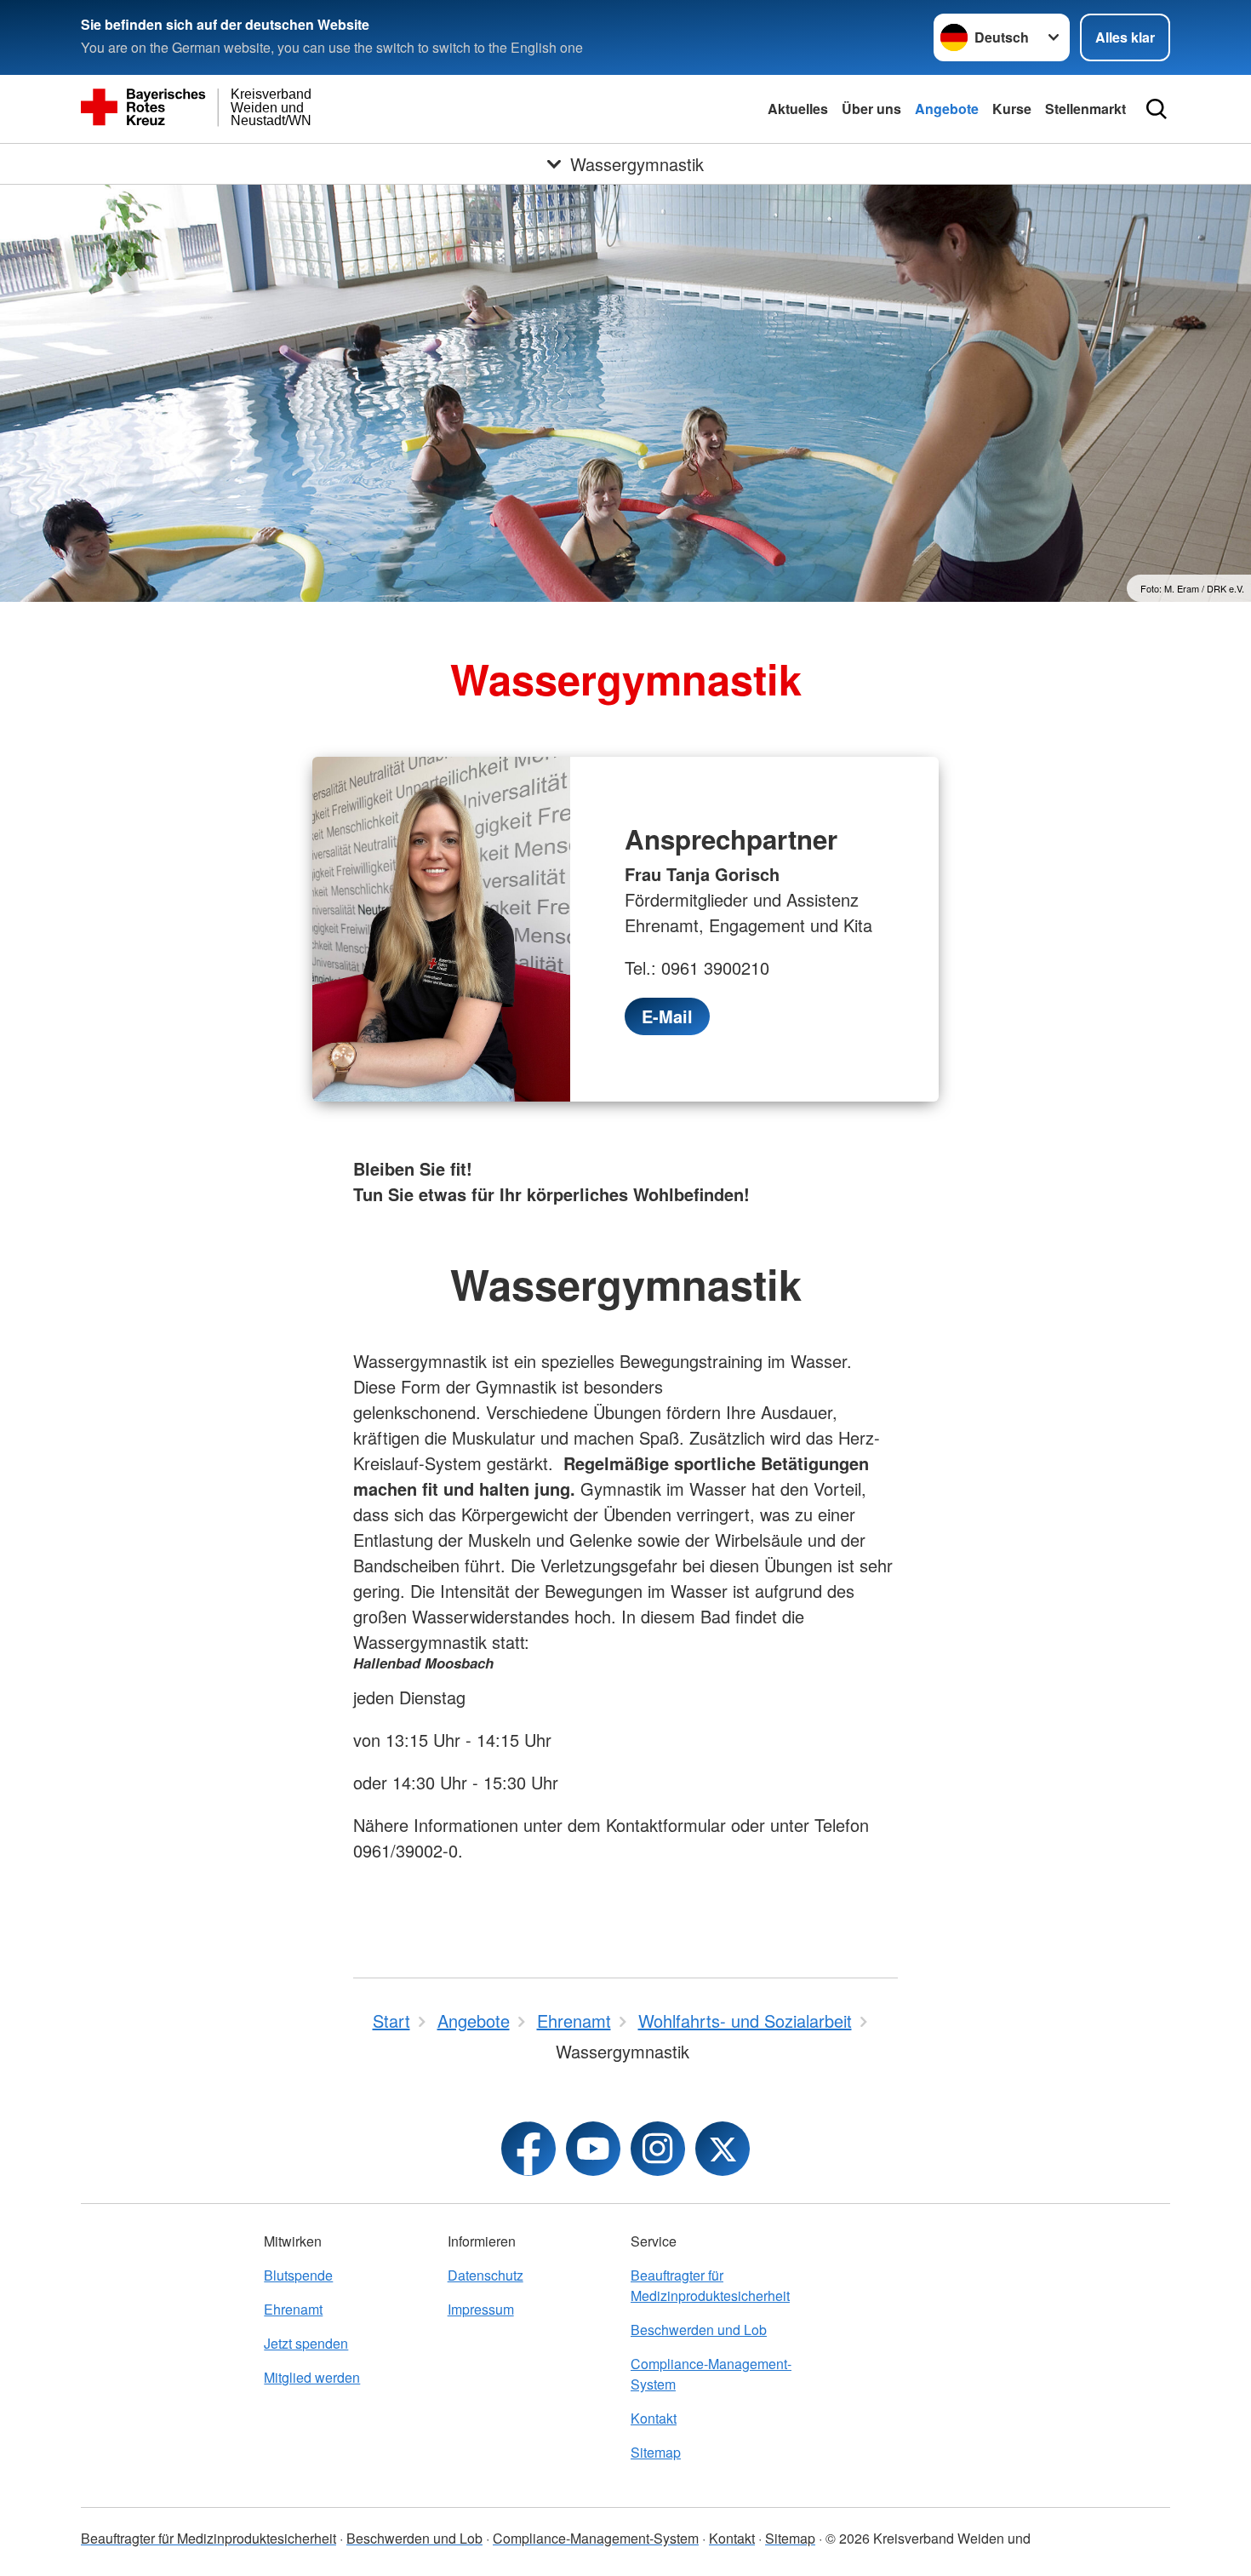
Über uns (871, 109)
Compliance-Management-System (711, 2374)
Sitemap (656, 2452)
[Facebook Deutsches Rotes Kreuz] (528, 2149)
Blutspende (298, 2275)
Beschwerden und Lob (699, 2330)
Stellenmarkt (1085, 109)
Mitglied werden (312, 2377)
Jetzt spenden (306, 2343)
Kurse (1012, 109)
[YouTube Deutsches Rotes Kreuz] (593, 2149)
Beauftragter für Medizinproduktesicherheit (710, 2285)
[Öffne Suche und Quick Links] (1157, 109)
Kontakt (654, 2418)
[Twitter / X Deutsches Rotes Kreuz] (723, 2149)
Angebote (947, 109)
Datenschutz (486, 2275)
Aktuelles (798, 109)
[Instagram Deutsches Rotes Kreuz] (658, 2149)
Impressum (481, 2309)
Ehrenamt (293, 2309)
